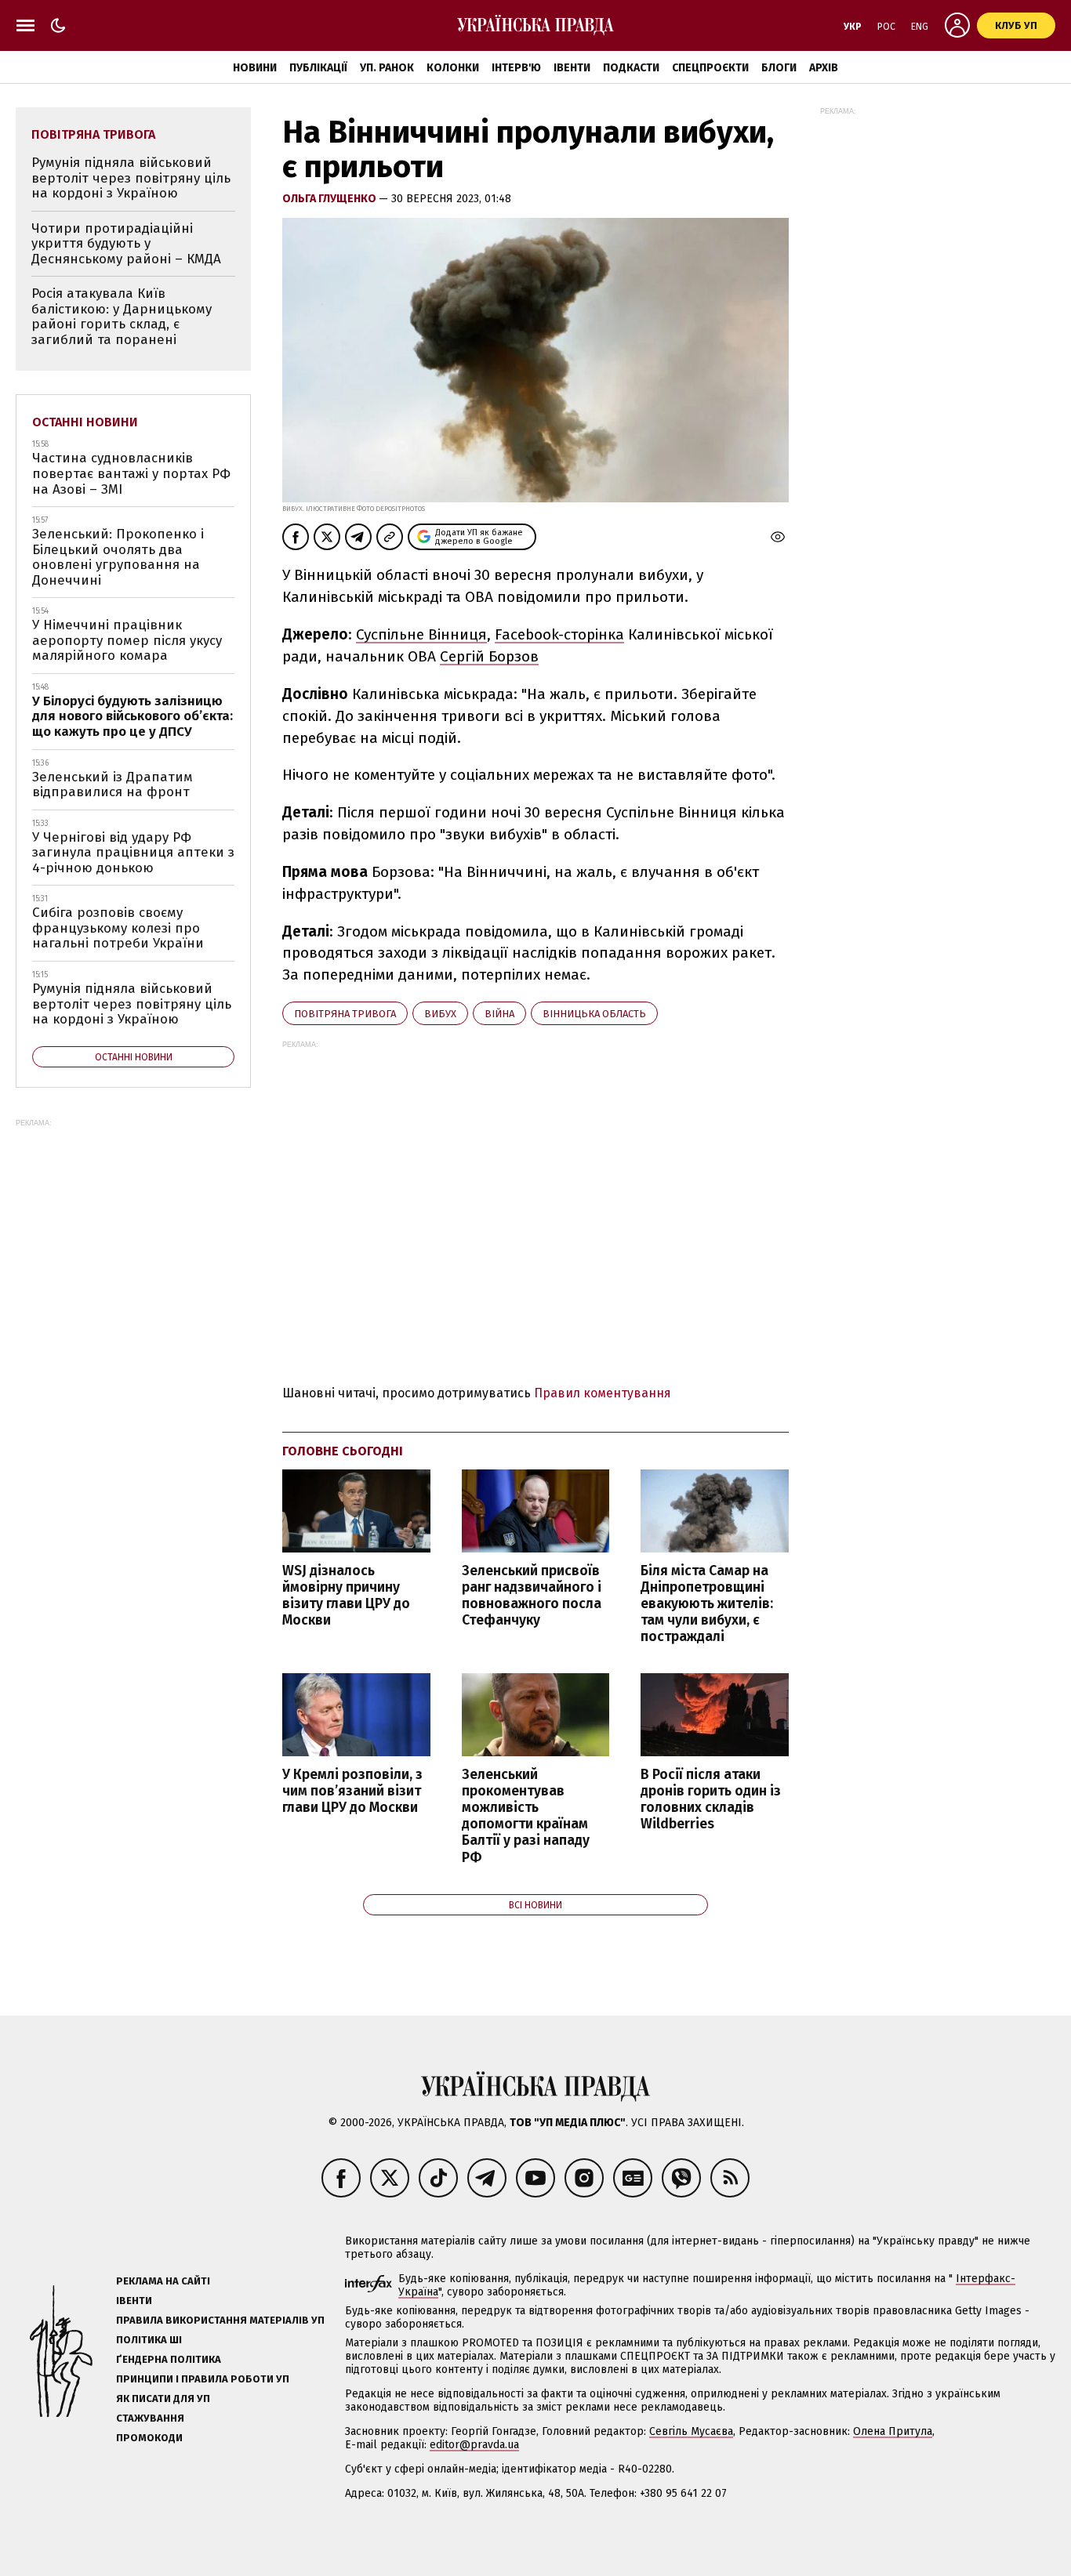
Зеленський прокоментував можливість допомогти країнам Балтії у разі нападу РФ (526, 1816)
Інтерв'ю (516, 68)
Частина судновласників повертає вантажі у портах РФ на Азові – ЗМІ (131, 473)
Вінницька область (594, 1014)
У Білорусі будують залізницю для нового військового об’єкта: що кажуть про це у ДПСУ (133, 716)
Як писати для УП (163, 2398)
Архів (824, 68)
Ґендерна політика (169, 2359)
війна (499, 1014)
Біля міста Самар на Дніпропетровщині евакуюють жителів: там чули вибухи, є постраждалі (707, 1604)
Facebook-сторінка (559, 634)
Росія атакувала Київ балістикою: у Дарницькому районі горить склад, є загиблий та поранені (122, 317)
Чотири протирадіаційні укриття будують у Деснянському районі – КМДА (126, 244)
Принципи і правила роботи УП (203, 2379)
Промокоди (149, 2438)
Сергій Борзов (489, 656)
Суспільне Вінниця (421, 634)
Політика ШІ (149, 2340)
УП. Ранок (387, 68)
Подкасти (631, 68)
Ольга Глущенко (330, 199)
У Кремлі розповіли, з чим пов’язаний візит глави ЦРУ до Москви (352, 1791)
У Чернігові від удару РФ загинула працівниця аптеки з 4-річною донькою (133, 853)
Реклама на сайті (163, 2281)
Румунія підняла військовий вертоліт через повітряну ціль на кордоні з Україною (131, 178)
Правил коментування (603, 1393)
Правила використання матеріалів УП (220, 2320)
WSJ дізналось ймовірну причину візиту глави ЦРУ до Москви (346, 1596)
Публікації (318, 68)
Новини (255, 68)
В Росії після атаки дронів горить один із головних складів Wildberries (711, 1799)
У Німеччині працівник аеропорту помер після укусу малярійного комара (127, 640)
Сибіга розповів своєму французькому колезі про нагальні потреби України (118, 928)
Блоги (779, 68)
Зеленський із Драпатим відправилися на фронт (113, 785)
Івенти (572, 68)
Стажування (150, 2418)
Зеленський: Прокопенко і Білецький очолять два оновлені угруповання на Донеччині (118, 557)
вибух (440, 1014)
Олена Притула (893, 2431)
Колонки (453, 68)
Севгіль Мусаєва (691, 2431)
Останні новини (85, 422)
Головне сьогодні (343, 1451)
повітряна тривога (345, 1014)
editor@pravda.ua (474, 2445)
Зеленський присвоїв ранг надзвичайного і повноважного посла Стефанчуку (532, 1596)
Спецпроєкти (710, 68)
